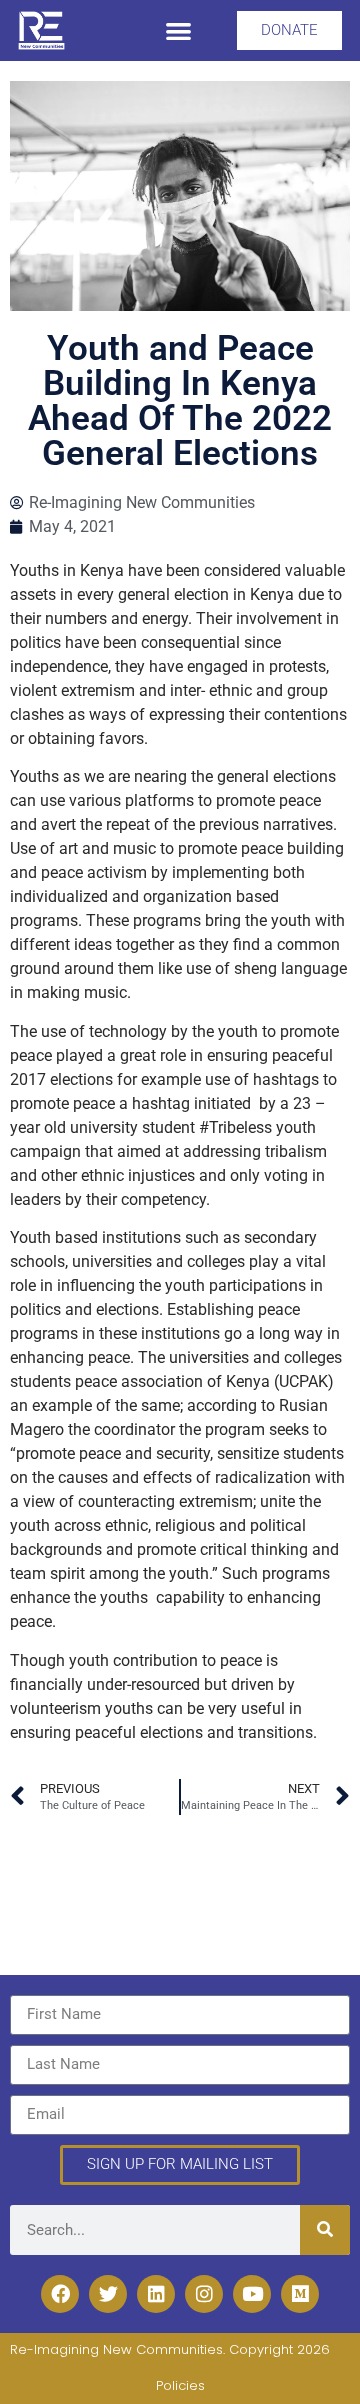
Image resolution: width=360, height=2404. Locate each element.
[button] (178, 30)
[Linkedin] (156, 2294)
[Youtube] (252, 2294)
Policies (180, 2385)
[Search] (325, 2230)
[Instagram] (204, 2294)
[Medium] (300, 2294)
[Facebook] (60, 2294)
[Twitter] (108, 2294)
